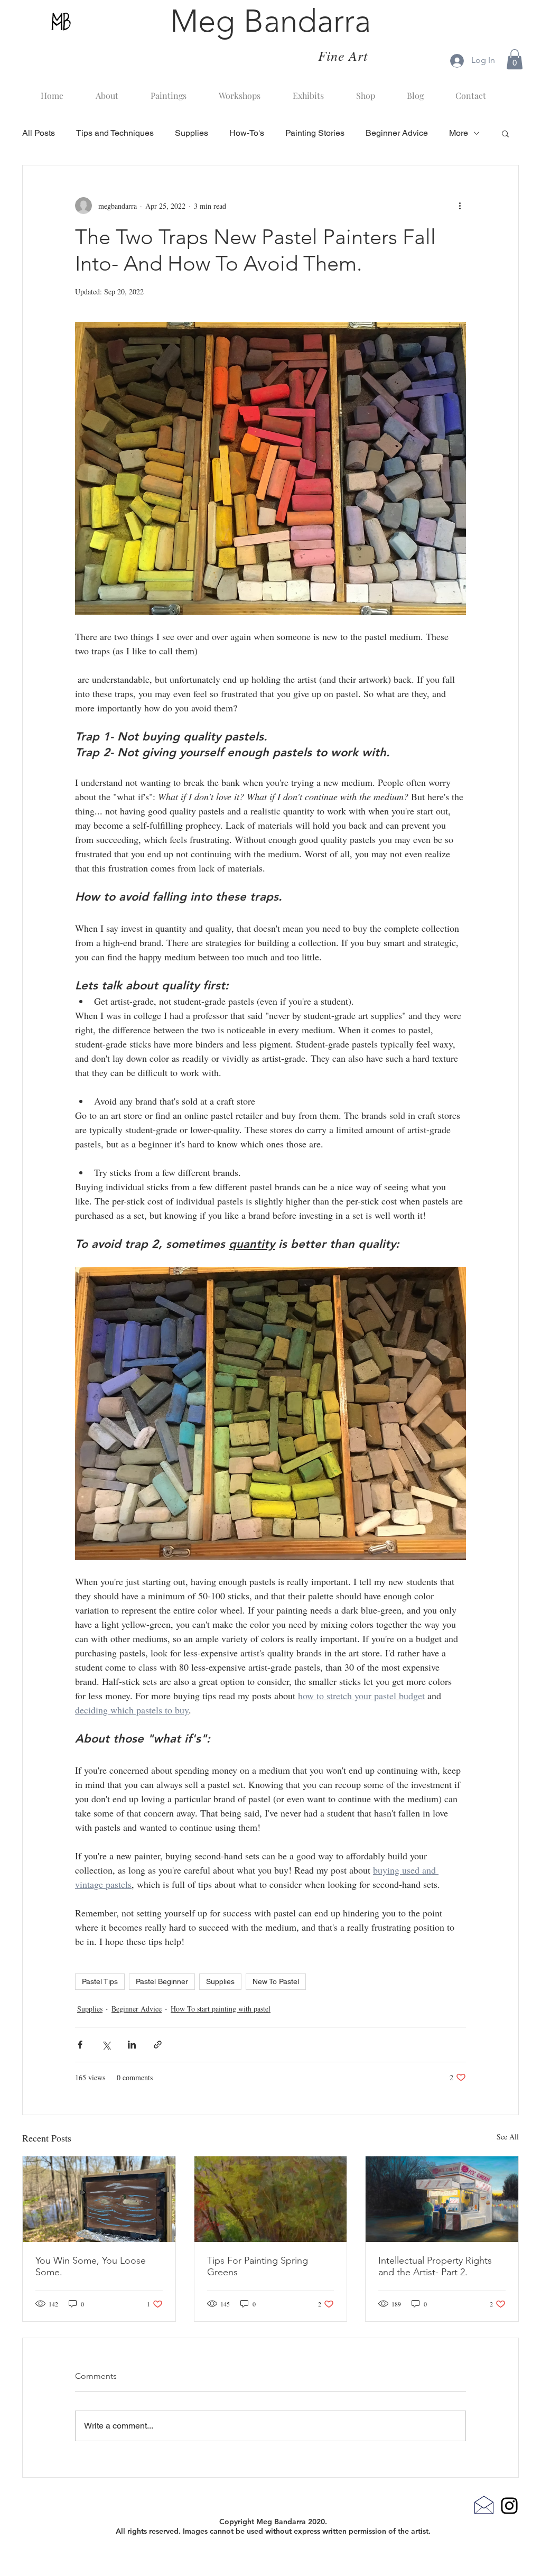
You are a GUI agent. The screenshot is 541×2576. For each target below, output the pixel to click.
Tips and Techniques (115, 133)
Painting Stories (315, 133)
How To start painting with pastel (221, 2009)
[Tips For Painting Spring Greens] (271, 2199)
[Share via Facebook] (80, 2045)
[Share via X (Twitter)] (106, 2045)
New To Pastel (276, 1981)
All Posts (39, 133)
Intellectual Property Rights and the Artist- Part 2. (435, 2266)
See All (508, 2137)
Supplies (192, 133)
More (459, 133)
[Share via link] (158, 2045)
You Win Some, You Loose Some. (91, 2266)
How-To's (247, 133)
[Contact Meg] (484, 2505)
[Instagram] (509, 2506)
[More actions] (460, 206)
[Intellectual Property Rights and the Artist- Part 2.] (442, 2199)
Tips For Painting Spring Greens (258, 2266)
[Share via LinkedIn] (132, 2045)
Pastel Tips (100, 1981)
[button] (515, 59)
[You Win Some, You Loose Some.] (99, 2199)
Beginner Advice (397, 133)
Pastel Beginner (162, 1981)
